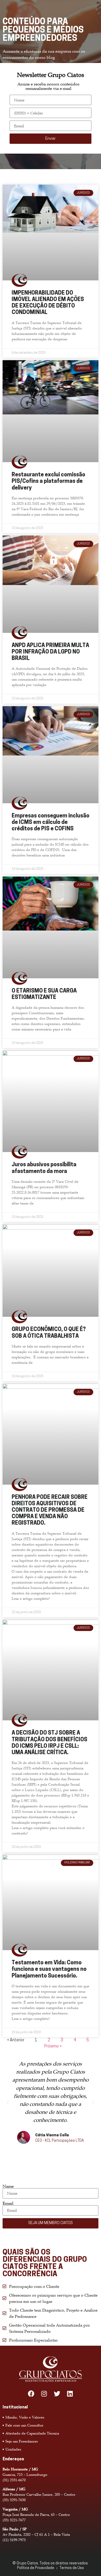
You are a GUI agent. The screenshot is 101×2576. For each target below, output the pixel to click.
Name (8, 2186)
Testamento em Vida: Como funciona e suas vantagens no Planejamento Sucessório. (49, 1969)
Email (8, 2203)
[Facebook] (31, 2394)
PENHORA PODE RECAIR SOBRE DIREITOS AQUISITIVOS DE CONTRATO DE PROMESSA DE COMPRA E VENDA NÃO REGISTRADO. (50, 1510)
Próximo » (53, 2046)
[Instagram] (44, 2394)
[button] (8, 2103)
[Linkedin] (70, 2394)
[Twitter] (57, 2394)
